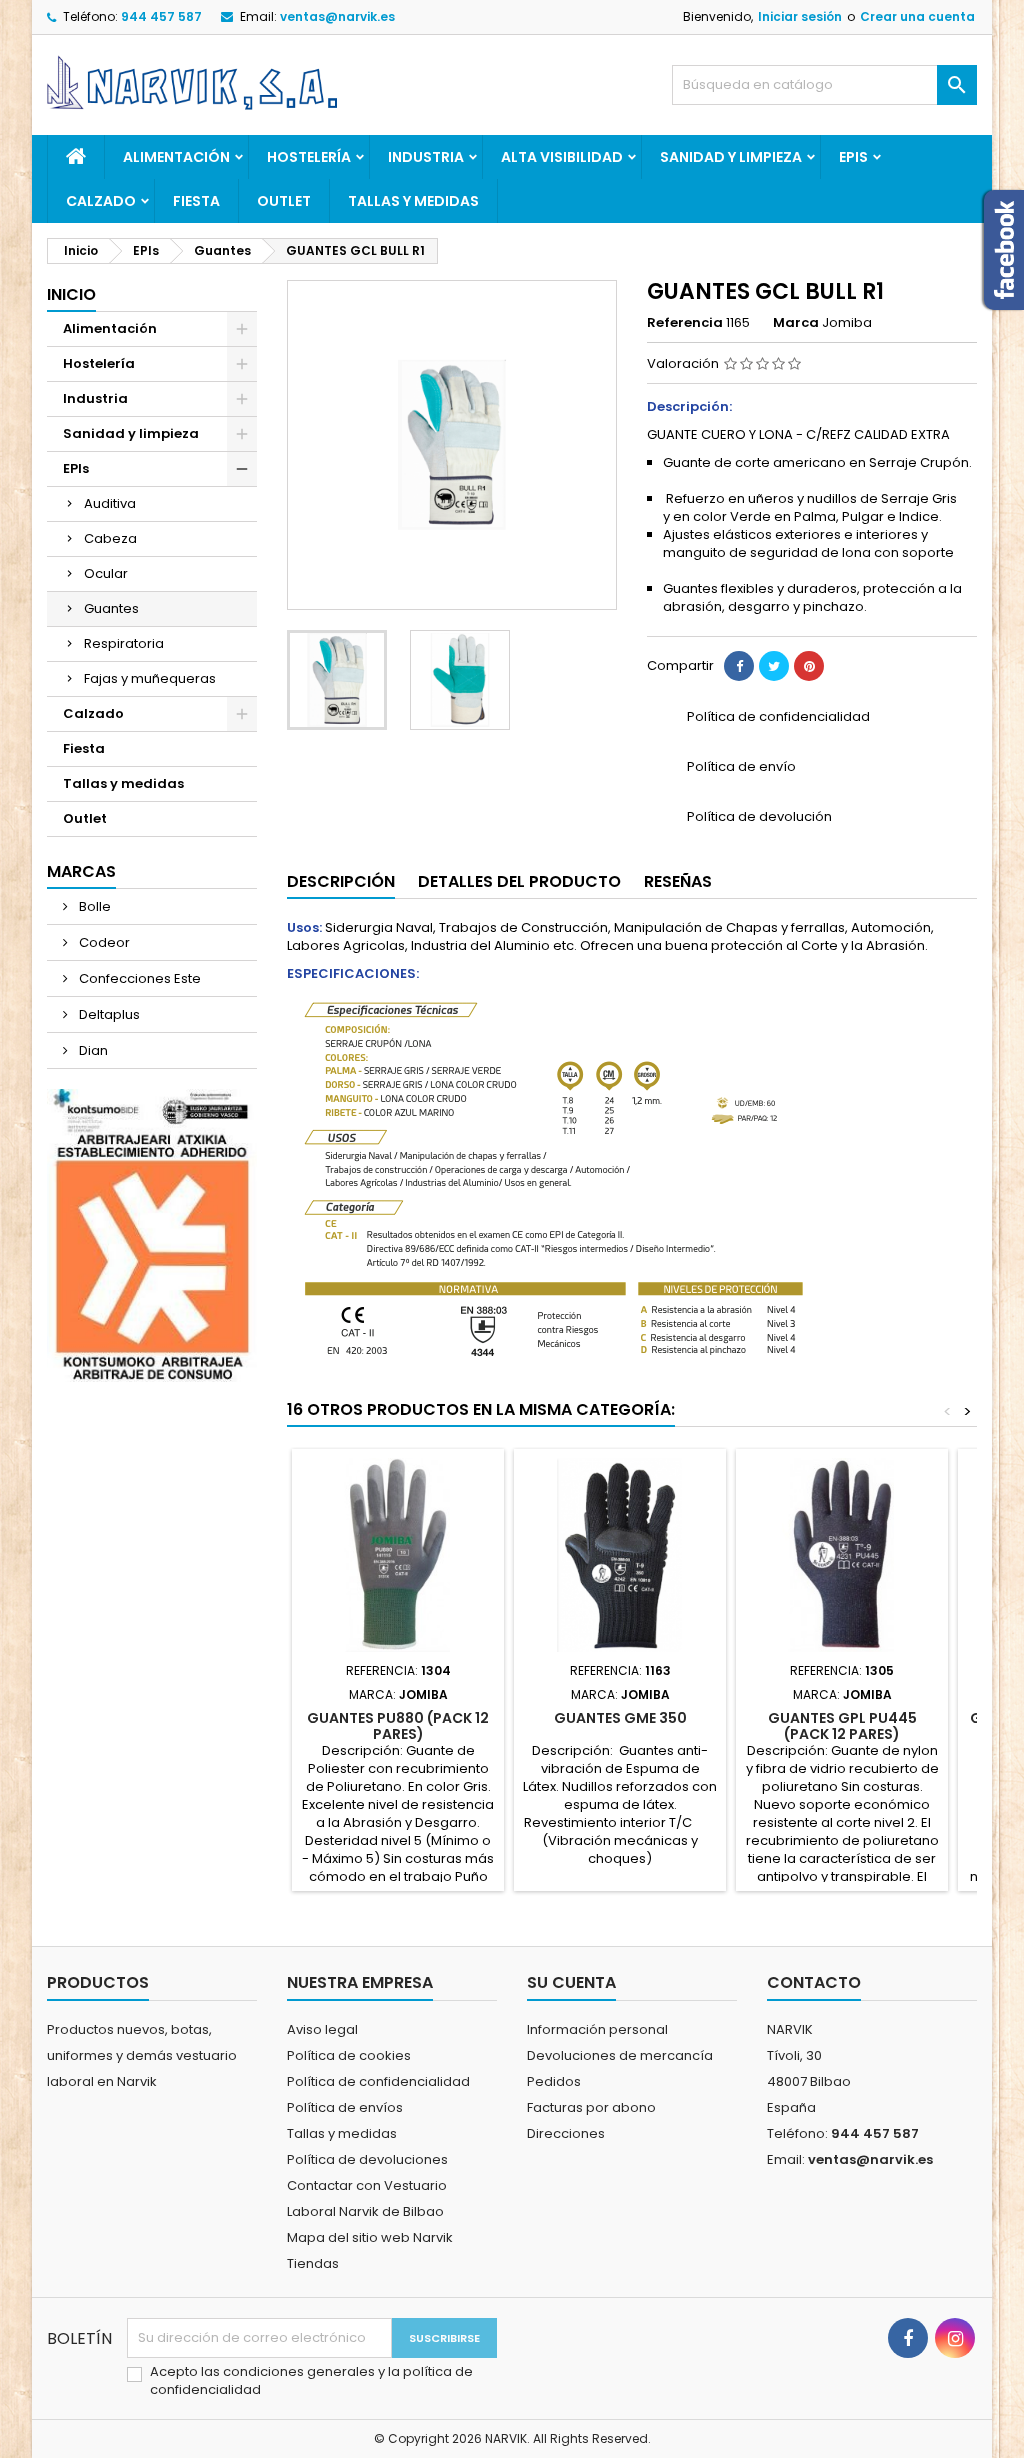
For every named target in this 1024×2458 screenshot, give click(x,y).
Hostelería (309, 157)
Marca (796, 323)
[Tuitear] (774, 666)
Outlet (284, 201)
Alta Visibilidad (562, 157)
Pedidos (554, 2081)
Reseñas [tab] (678, 881)
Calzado (101, 201)
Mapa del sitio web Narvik (370, 2237)
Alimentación (176, 157)
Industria (426, 157)
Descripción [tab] (341, 881)
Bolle (93, 906)
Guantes (111, 608)
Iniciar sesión (800, 16)
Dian (92, 1050)
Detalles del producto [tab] (519, 881)
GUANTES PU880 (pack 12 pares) (398, 1726)
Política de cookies (349, 2055)
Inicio (71, 294)
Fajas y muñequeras (150, 678)
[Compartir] (739, 666)
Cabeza (110, 538)
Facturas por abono (591, 2107)
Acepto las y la (311, 2381)
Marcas (81, 871)
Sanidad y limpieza (731, 157)
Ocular (106, 573)
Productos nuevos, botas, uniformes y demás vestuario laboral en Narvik (142, 2055)
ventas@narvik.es (337, 16)
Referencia (685, 323)
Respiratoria (124, 643)
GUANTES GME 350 (620, 1718)
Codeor (103, 942)
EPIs (853, 157)
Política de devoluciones (367, 2159)
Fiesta (196, 201)
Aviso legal (322, 2029)
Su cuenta (571, 1982)
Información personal (597, 2029)
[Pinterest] (809, 666)
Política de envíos (345, 2107)
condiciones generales (300, 2371)
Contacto (814, 1982)
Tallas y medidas (413, 201)
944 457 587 (161, 16)
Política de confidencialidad (378, 2081)
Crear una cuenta (917, 16)
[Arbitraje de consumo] (152, 1234)
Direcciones (566, 2133)
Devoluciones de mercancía (620, 2055)
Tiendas (313, 2263)
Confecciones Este (138, 978)
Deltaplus (108, 1014)
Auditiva (110, 503)
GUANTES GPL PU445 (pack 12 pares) (842, 1726)
